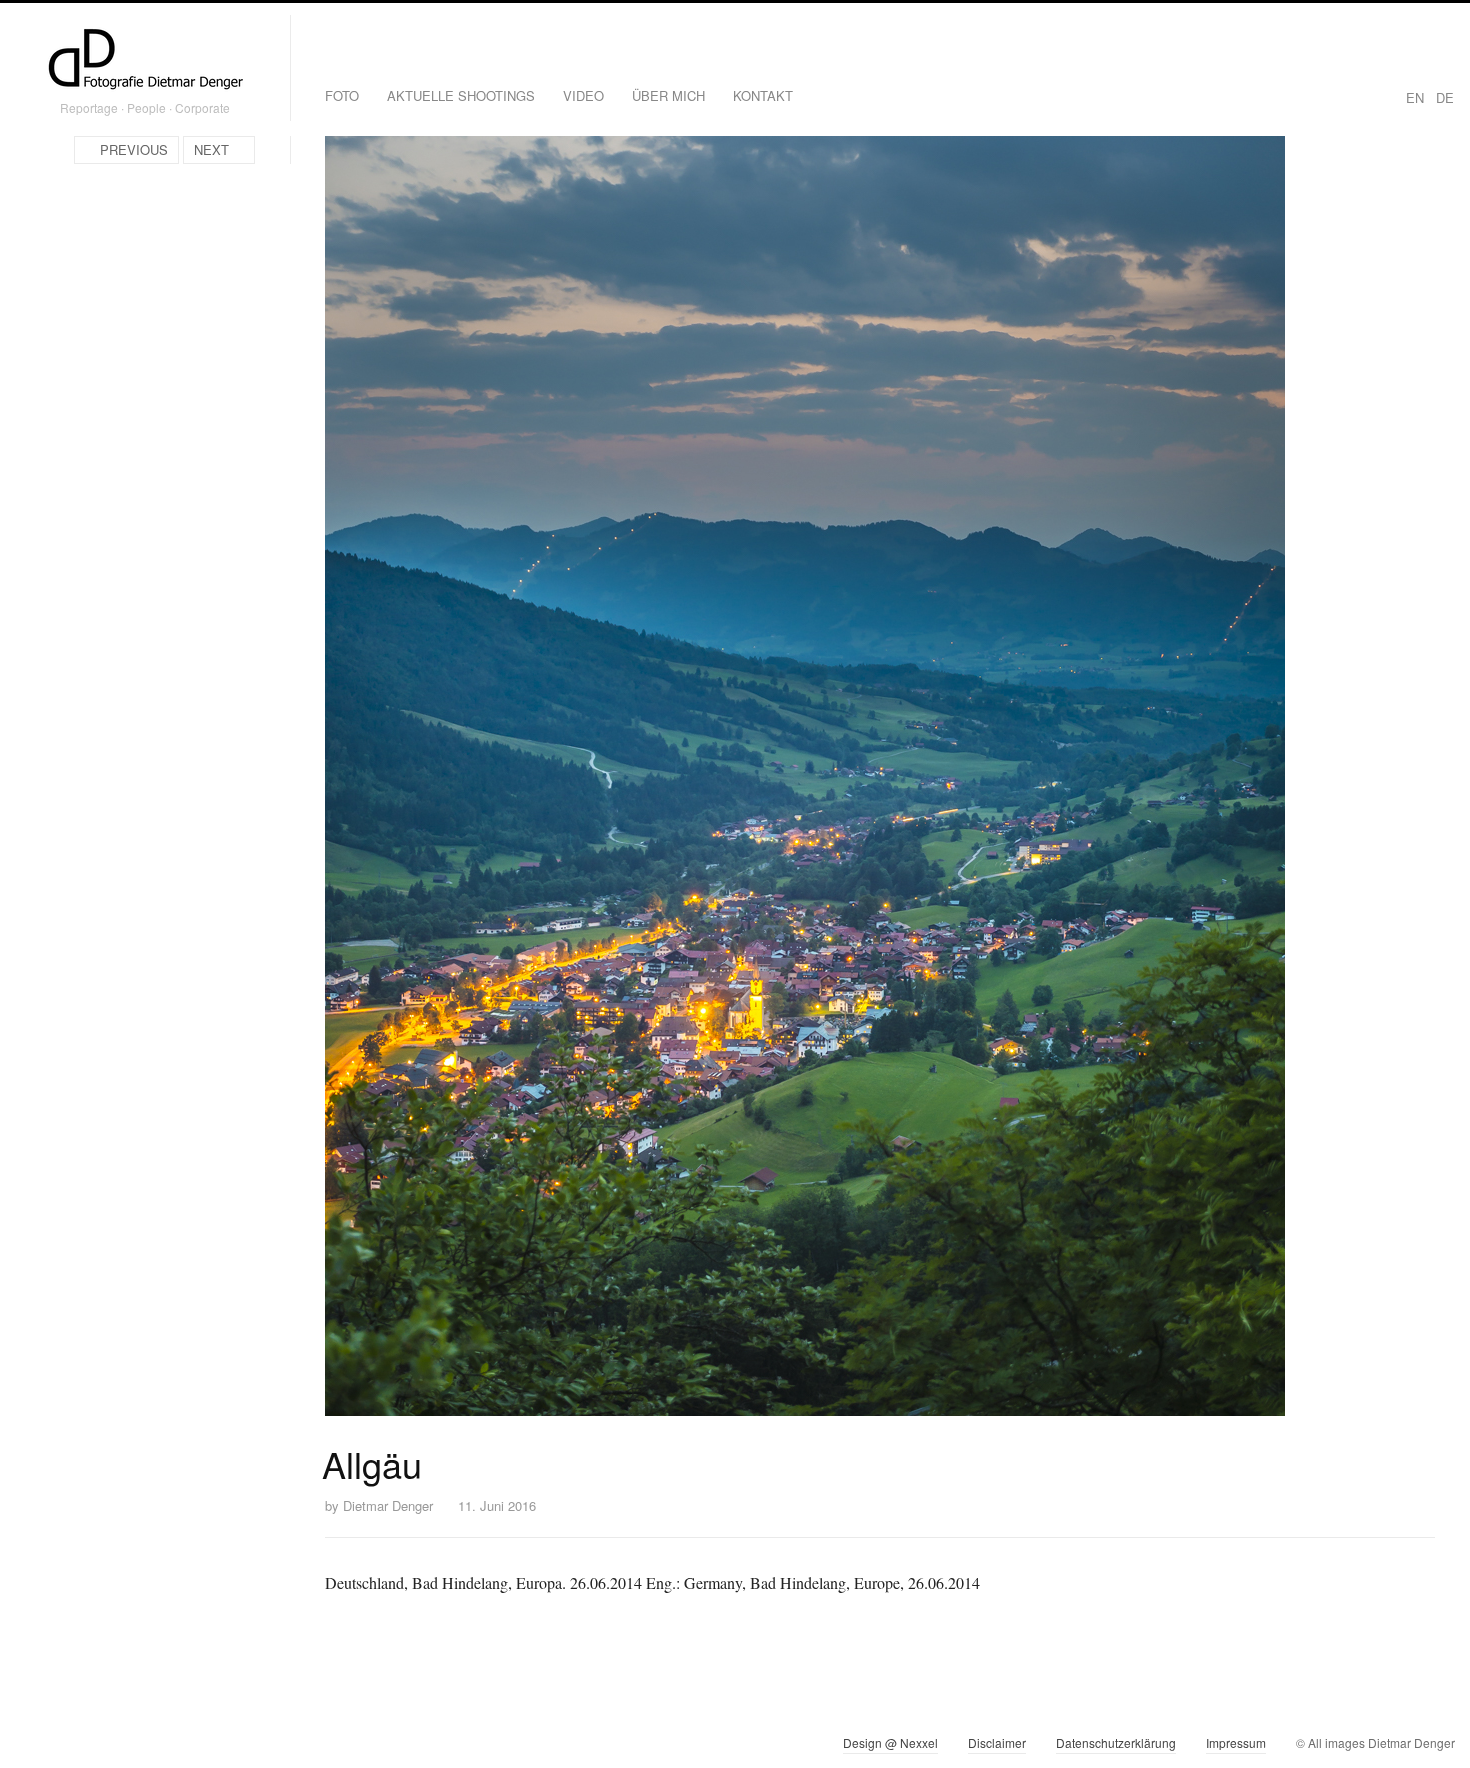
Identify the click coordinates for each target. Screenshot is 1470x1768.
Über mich (668, 95)
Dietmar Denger (388, 1505)
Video (583, 95)
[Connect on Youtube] (102, 1747)
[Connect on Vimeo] (66, 1747)
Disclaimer (997, 1742)
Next (211, 149)
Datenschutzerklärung (1116, 1742)
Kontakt (763, 95)
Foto (342, 95)
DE (1445, 97)
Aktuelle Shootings (461, 95)
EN (1415, 97)
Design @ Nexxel (890, 1742)
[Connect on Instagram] (30, 1747)
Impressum (1236, 1742)
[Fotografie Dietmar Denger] (145, 61)
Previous (134, 149)
